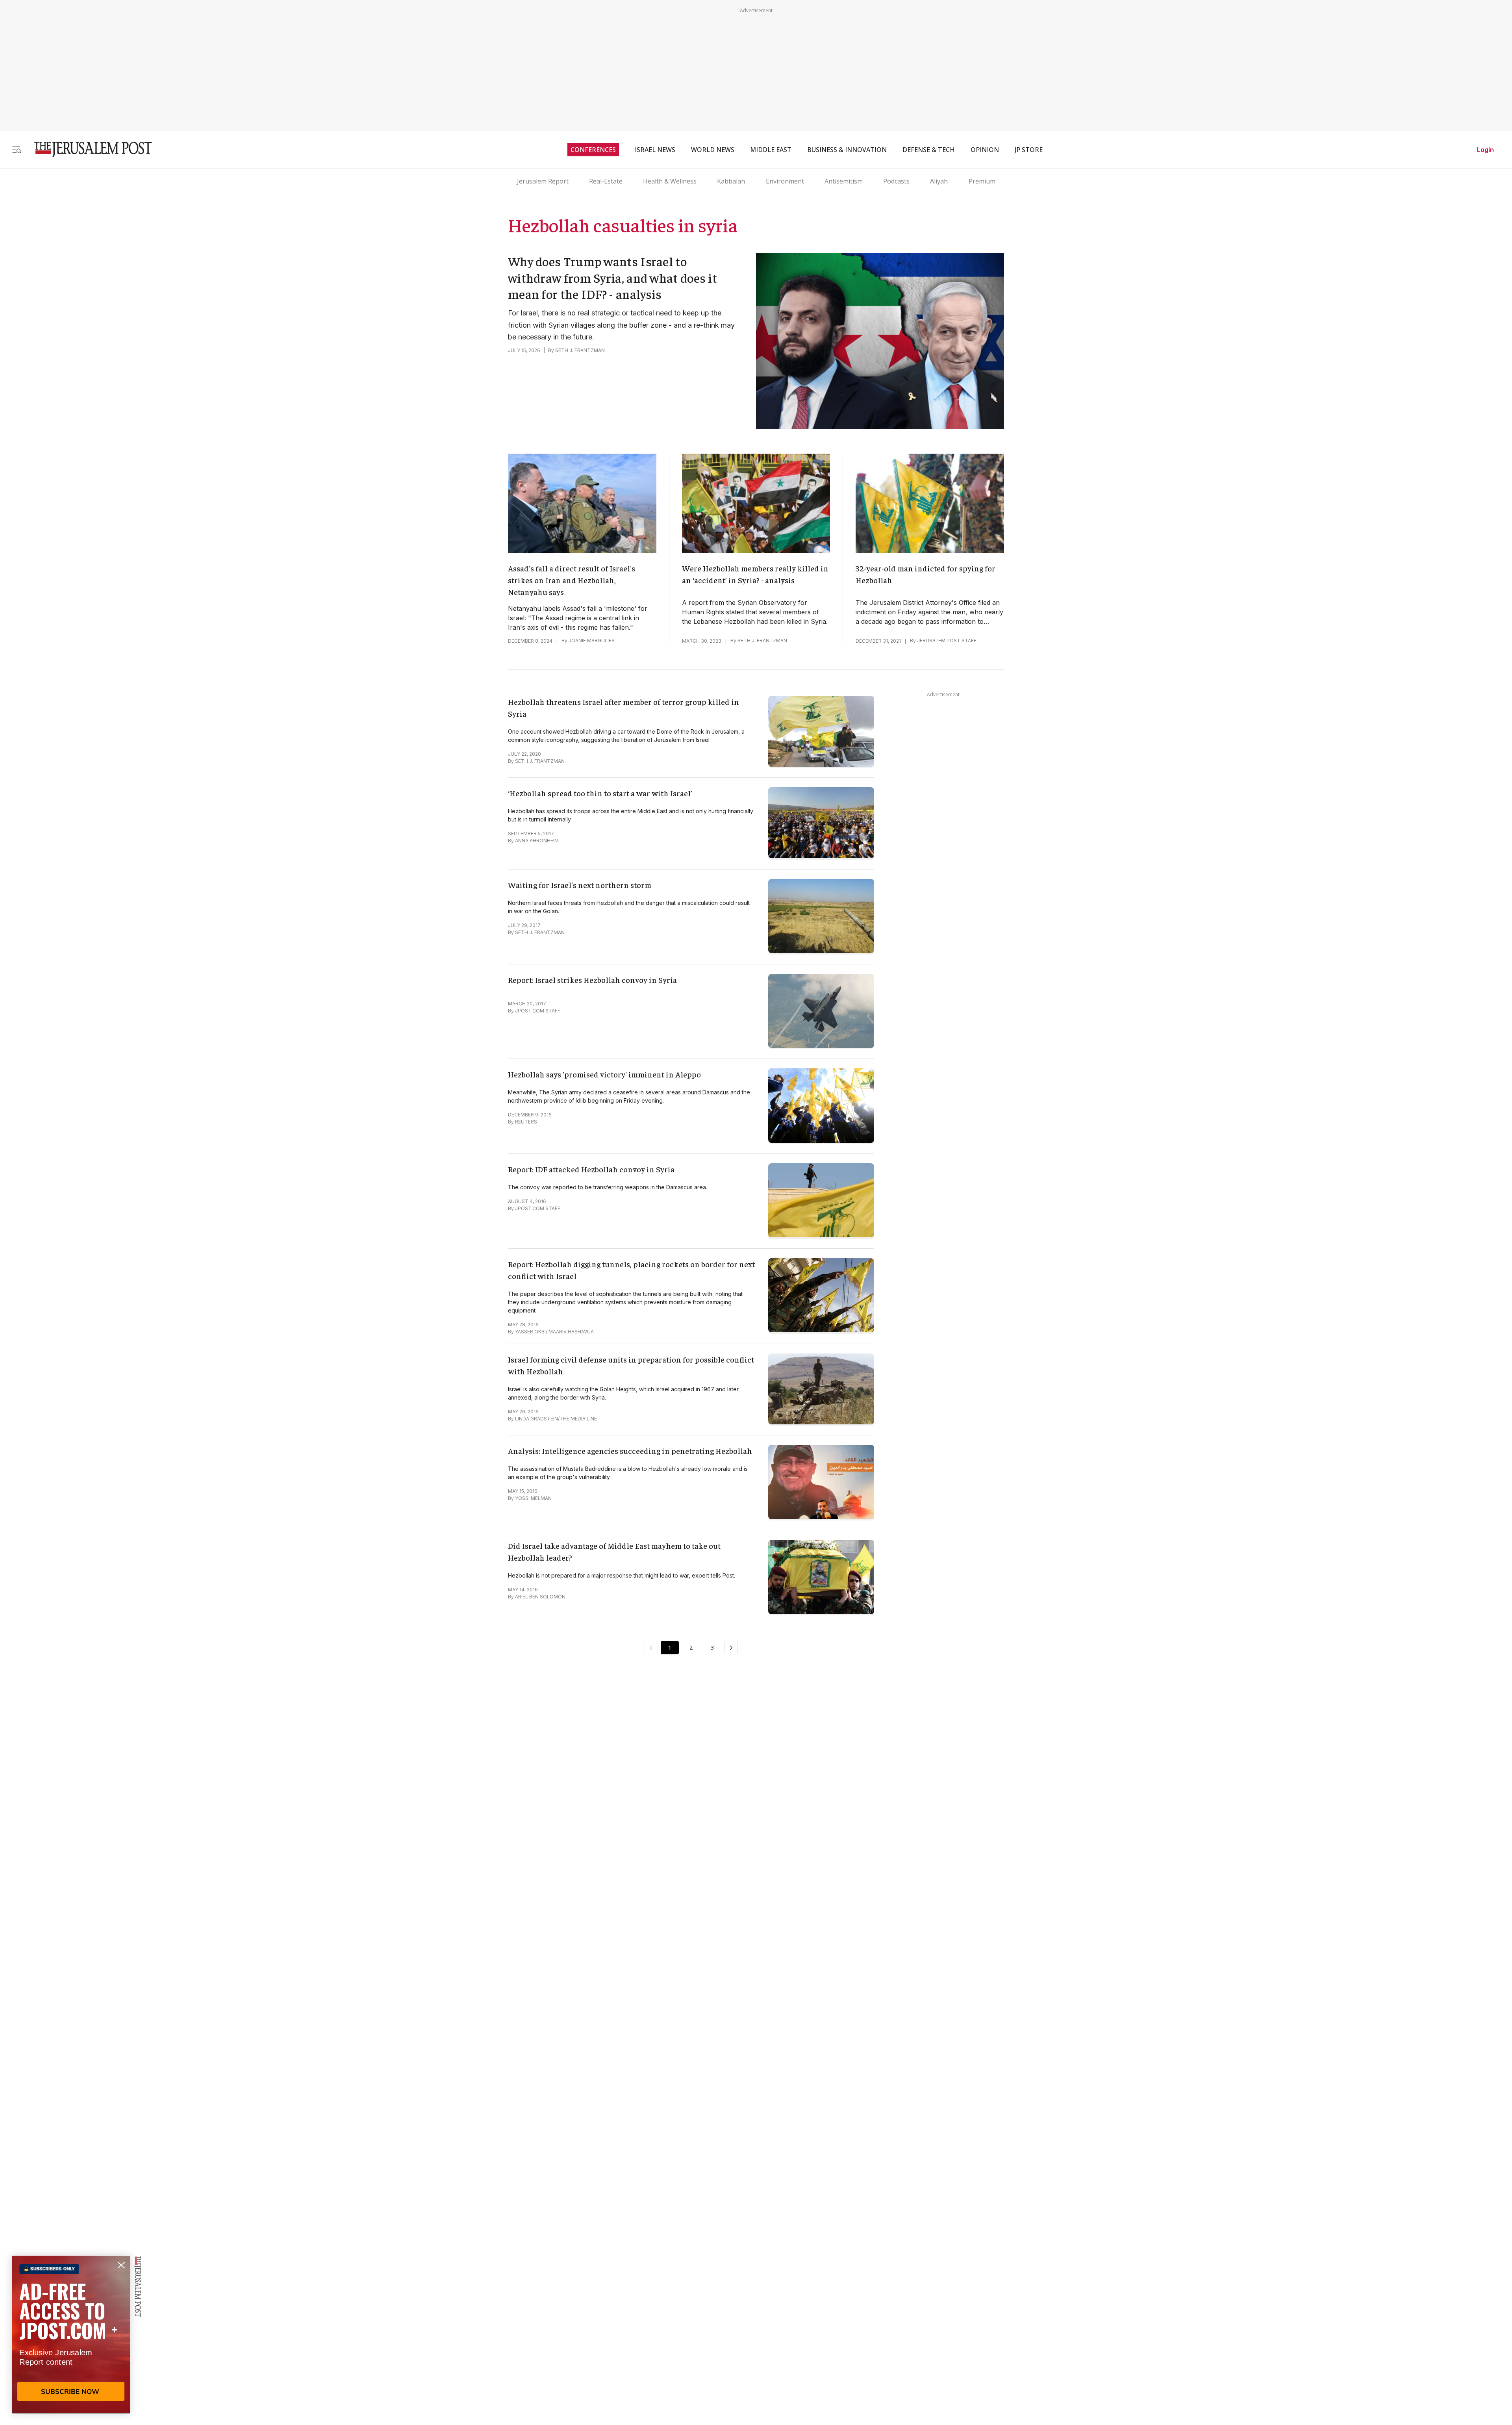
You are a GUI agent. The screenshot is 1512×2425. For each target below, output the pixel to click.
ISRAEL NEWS (655, 150)
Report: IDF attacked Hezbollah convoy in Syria (591, 1169)
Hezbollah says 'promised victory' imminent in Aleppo (604, 1074)
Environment (785, 181)
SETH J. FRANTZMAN (580, 350)
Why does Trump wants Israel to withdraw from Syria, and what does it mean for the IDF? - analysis (612, 277)
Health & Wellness (670, 181)
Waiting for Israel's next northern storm (580, 885)
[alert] (71, 2334)
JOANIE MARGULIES (592, 641)
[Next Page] (731, 1648)
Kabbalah (731, 181)
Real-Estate (606, 181)
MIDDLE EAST (771, 150)
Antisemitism (844, 181)
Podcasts (896, 181)
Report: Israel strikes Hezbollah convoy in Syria (592, 980)
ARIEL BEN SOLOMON (540, 1597)
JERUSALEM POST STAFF (947, 641)
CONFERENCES (593, 150)
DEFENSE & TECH (929, 150)
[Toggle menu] (17, 149)
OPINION (985, 150)
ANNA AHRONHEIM (537, 841)
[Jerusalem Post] (88, 149)
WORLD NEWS (713, 150)
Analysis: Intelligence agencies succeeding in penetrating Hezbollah (630, 1451)
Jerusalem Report (543, 181)
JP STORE (1029, 150)
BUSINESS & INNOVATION (847, 150)
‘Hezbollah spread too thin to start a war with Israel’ (600, 793)
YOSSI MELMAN (533, 1498)
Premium (982, 181)
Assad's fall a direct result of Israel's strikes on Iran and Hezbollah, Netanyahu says (572, 580)
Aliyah (939, 181)
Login (1485, 150)
